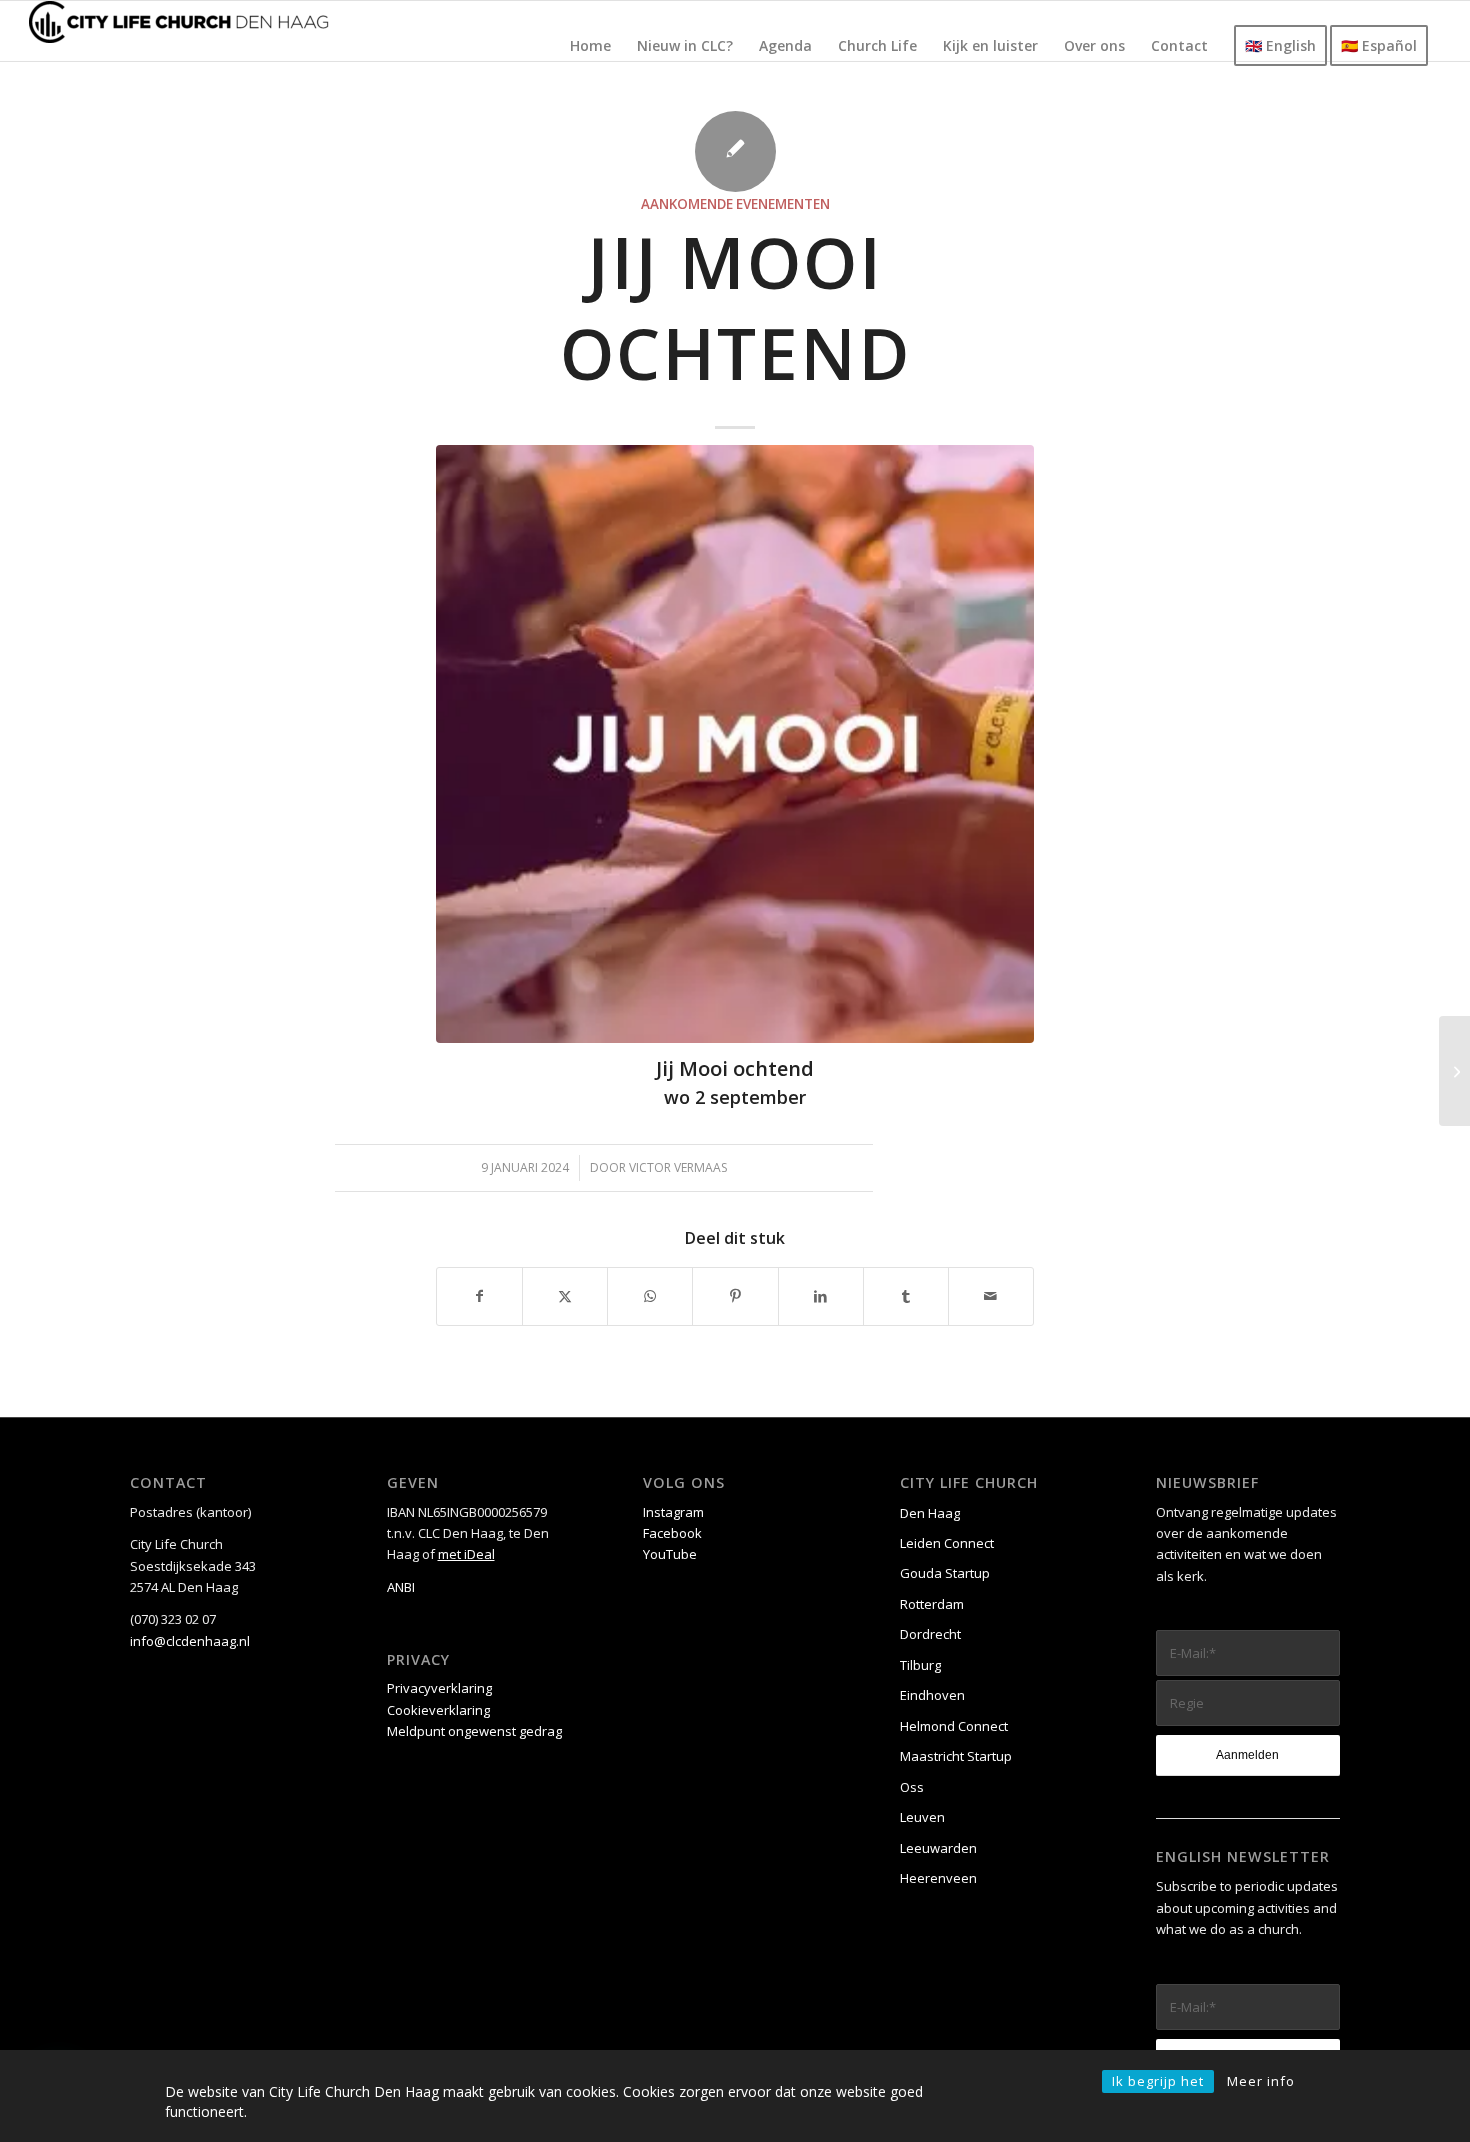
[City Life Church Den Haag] (179, 31)
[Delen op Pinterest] (735, 1296)
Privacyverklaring (439, 1688)
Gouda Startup (945, 1573)
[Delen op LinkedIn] (821, 1296)
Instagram (673, 1512)
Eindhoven (932, 1695)
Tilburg (920, 1665)
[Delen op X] (565, 1296)
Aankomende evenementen (735, 204)
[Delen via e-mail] (991, 1296)
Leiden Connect (947, 1543)
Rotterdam (932, 1604)
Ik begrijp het (1158, 2081)
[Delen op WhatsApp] (650, 1296)
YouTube (670, 1554)
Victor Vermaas (678, 1167)
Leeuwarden (938, 1848)
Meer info (1261, 2081)
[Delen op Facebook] (479, 1296)
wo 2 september (735, 1097)
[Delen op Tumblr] (906, 1296)
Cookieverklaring (438, 1710)
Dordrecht (930, 1634)
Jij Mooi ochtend (735, 1068)
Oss (912, 1787)
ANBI (401, 1587)
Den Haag (930, 1513)
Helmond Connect (954, 1726)
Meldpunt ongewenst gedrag (474, 1731)
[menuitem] (590, 46)
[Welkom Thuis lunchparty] (1454, 1071)
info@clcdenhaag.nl (190, 1641)
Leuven (922, 1817)
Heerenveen (938, 1878)
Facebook (672, 1533)
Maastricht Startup (956, 1756)
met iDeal (466, 1554)
